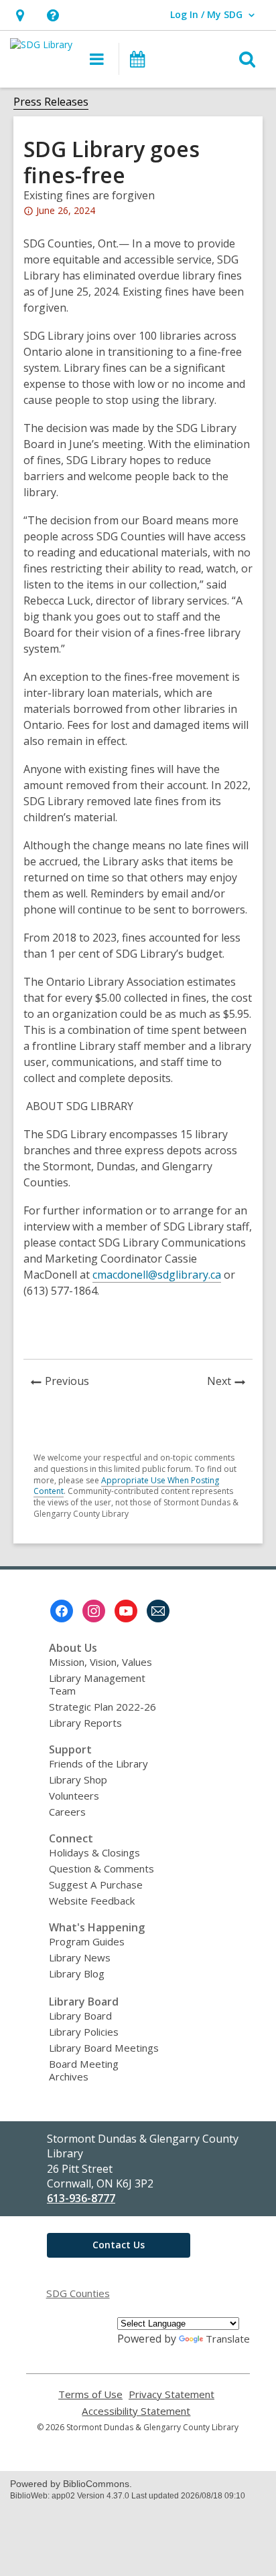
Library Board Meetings (104, 2048)
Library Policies (84, 2032)
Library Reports (85, 1723)
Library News (80, 1957)
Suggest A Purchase (96, 1885)
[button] (20, 15)
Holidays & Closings (94, 1852)
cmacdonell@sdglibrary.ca (157, 1275)
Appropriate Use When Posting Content (126, 1486)
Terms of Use (90, 2394)
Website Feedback (92, 1901)
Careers (67, 1812)
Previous (71, 1383)
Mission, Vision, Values (100, 1662)
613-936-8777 (81, 2198)
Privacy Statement (171, 2394)
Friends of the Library (98, 1763)
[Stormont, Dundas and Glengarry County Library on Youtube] (126, 1611)
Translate (228, 2339)
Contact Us (119, 2245)
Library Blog (77, 1973)
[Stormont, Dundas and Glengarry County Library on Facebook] (62, 1611)
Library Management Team (97, 1684)
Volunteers (74, 1796)
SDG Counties (78, 2293)
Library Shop (78, 1780)
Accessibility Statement (136, 2411)
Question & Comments (101, 1868)
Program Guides (87, 1941)
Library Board (80, 2016)
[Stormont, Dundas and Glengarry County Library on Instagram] (94, 1611)
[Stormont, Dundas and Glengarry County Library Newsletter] (158, 1611)
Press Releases (51, 102)
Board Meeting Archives (84, 2070)
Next (230, 1383)
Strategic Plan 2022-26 (102, 1707)
